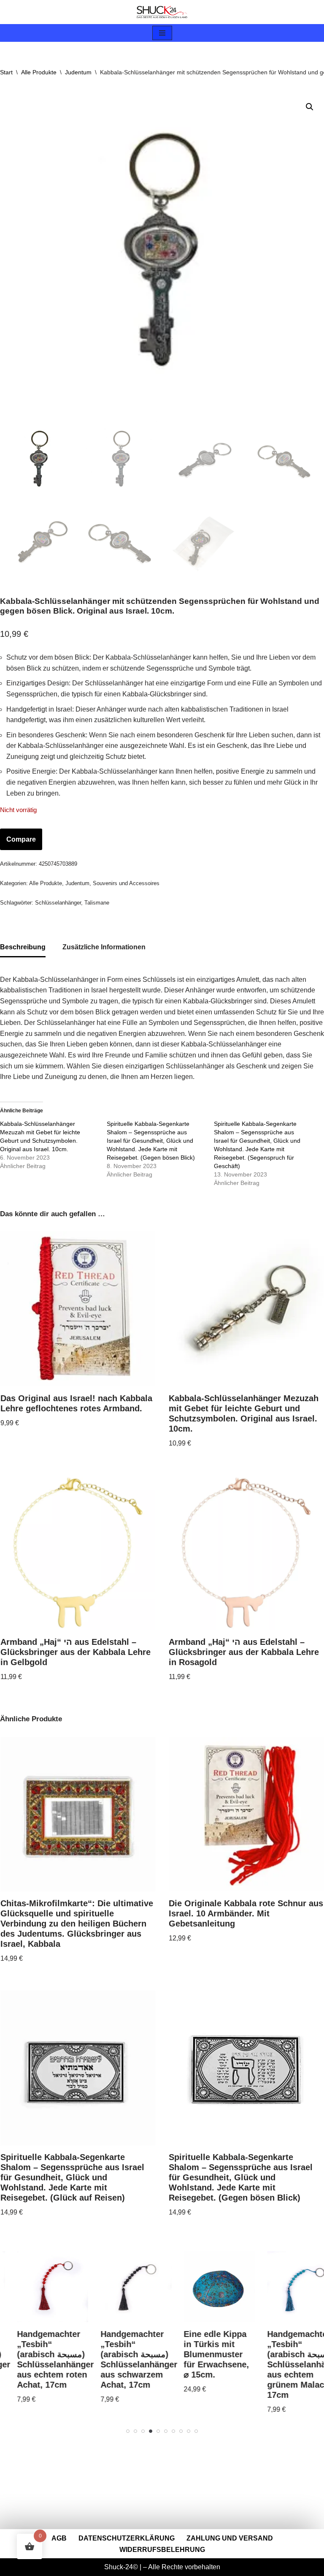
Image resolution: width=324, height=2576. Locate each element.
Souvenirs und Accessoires (126, 883)
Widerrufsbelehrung (162, 2550)
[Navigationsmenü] (162, 33)
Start (6, 72)
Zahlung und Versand (230, 2538)
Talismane (97, 903)
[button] (310, 107)
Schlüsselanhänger (58, 903)
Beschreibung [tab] (23, 947)
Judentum (78, 72)
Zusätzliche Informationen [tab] (104, 947)
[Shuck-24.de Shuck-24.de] (162, 12)
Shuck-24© (121, 2567)
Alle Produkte (39, 72)
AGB (59, 2538)
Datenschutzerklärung (127, 2538)
